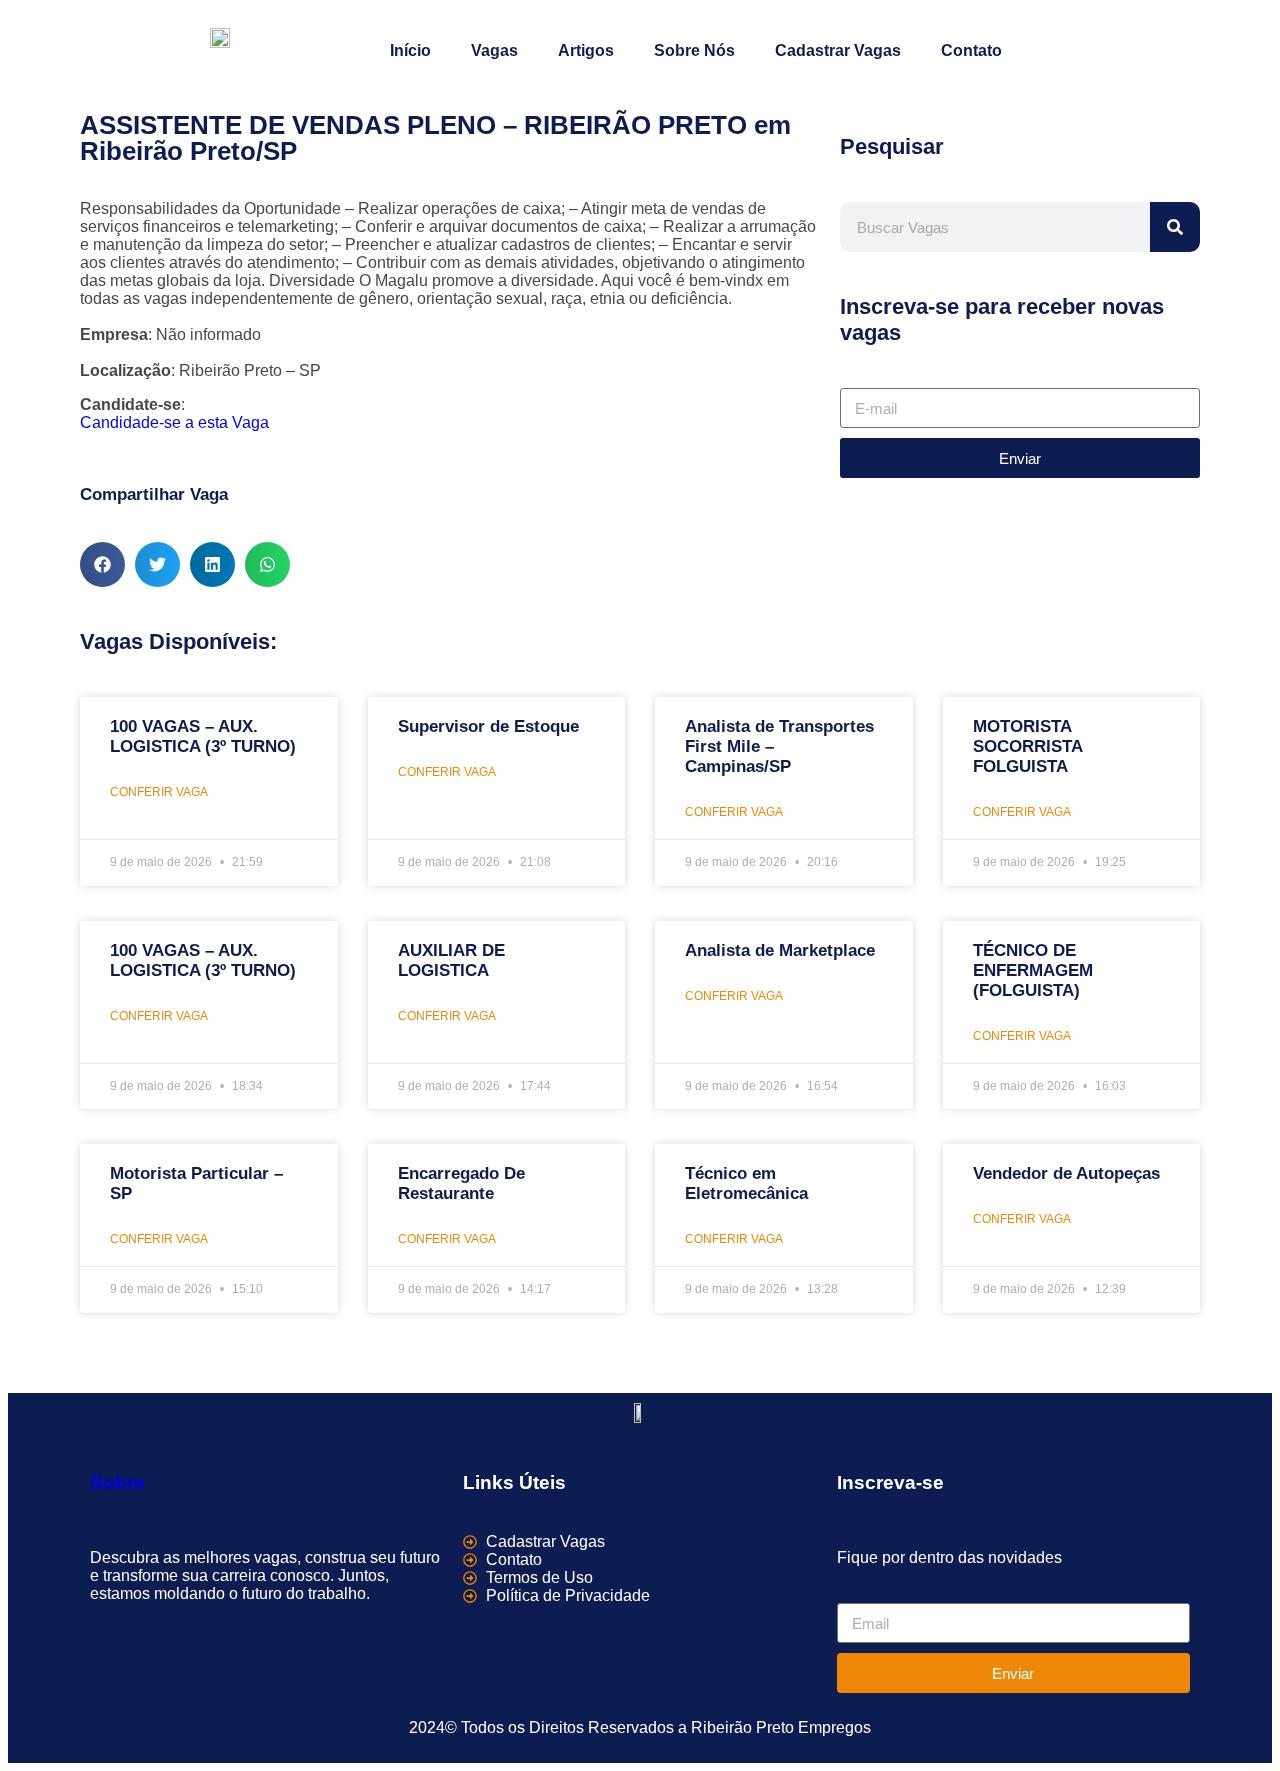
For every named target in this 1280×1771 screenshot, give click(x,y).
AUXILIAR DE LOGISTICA (451, 960)
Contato (971, 50)
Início (410, 50)
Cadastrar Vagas (838, 50)
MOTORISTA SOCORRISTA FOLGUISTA (1027, 746)
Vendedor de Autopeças (1066, 1173)
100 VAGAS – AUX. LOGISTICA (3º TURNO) (203, 736)
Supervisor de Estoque (488, 726)
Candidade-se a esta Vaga (174, 422)
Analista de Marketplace (780, 950)
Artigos (586, 50)
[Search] (1175, 227)
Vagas (494, 50)
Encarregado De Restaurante (461, 1183)
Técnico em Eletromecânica (746, 1183)
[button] (102, 564)
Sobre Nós (694, 50)
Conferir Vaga (159, 792)
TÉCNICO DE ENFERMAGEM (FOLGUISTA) (1033, 970)
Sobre (117, 1482)
